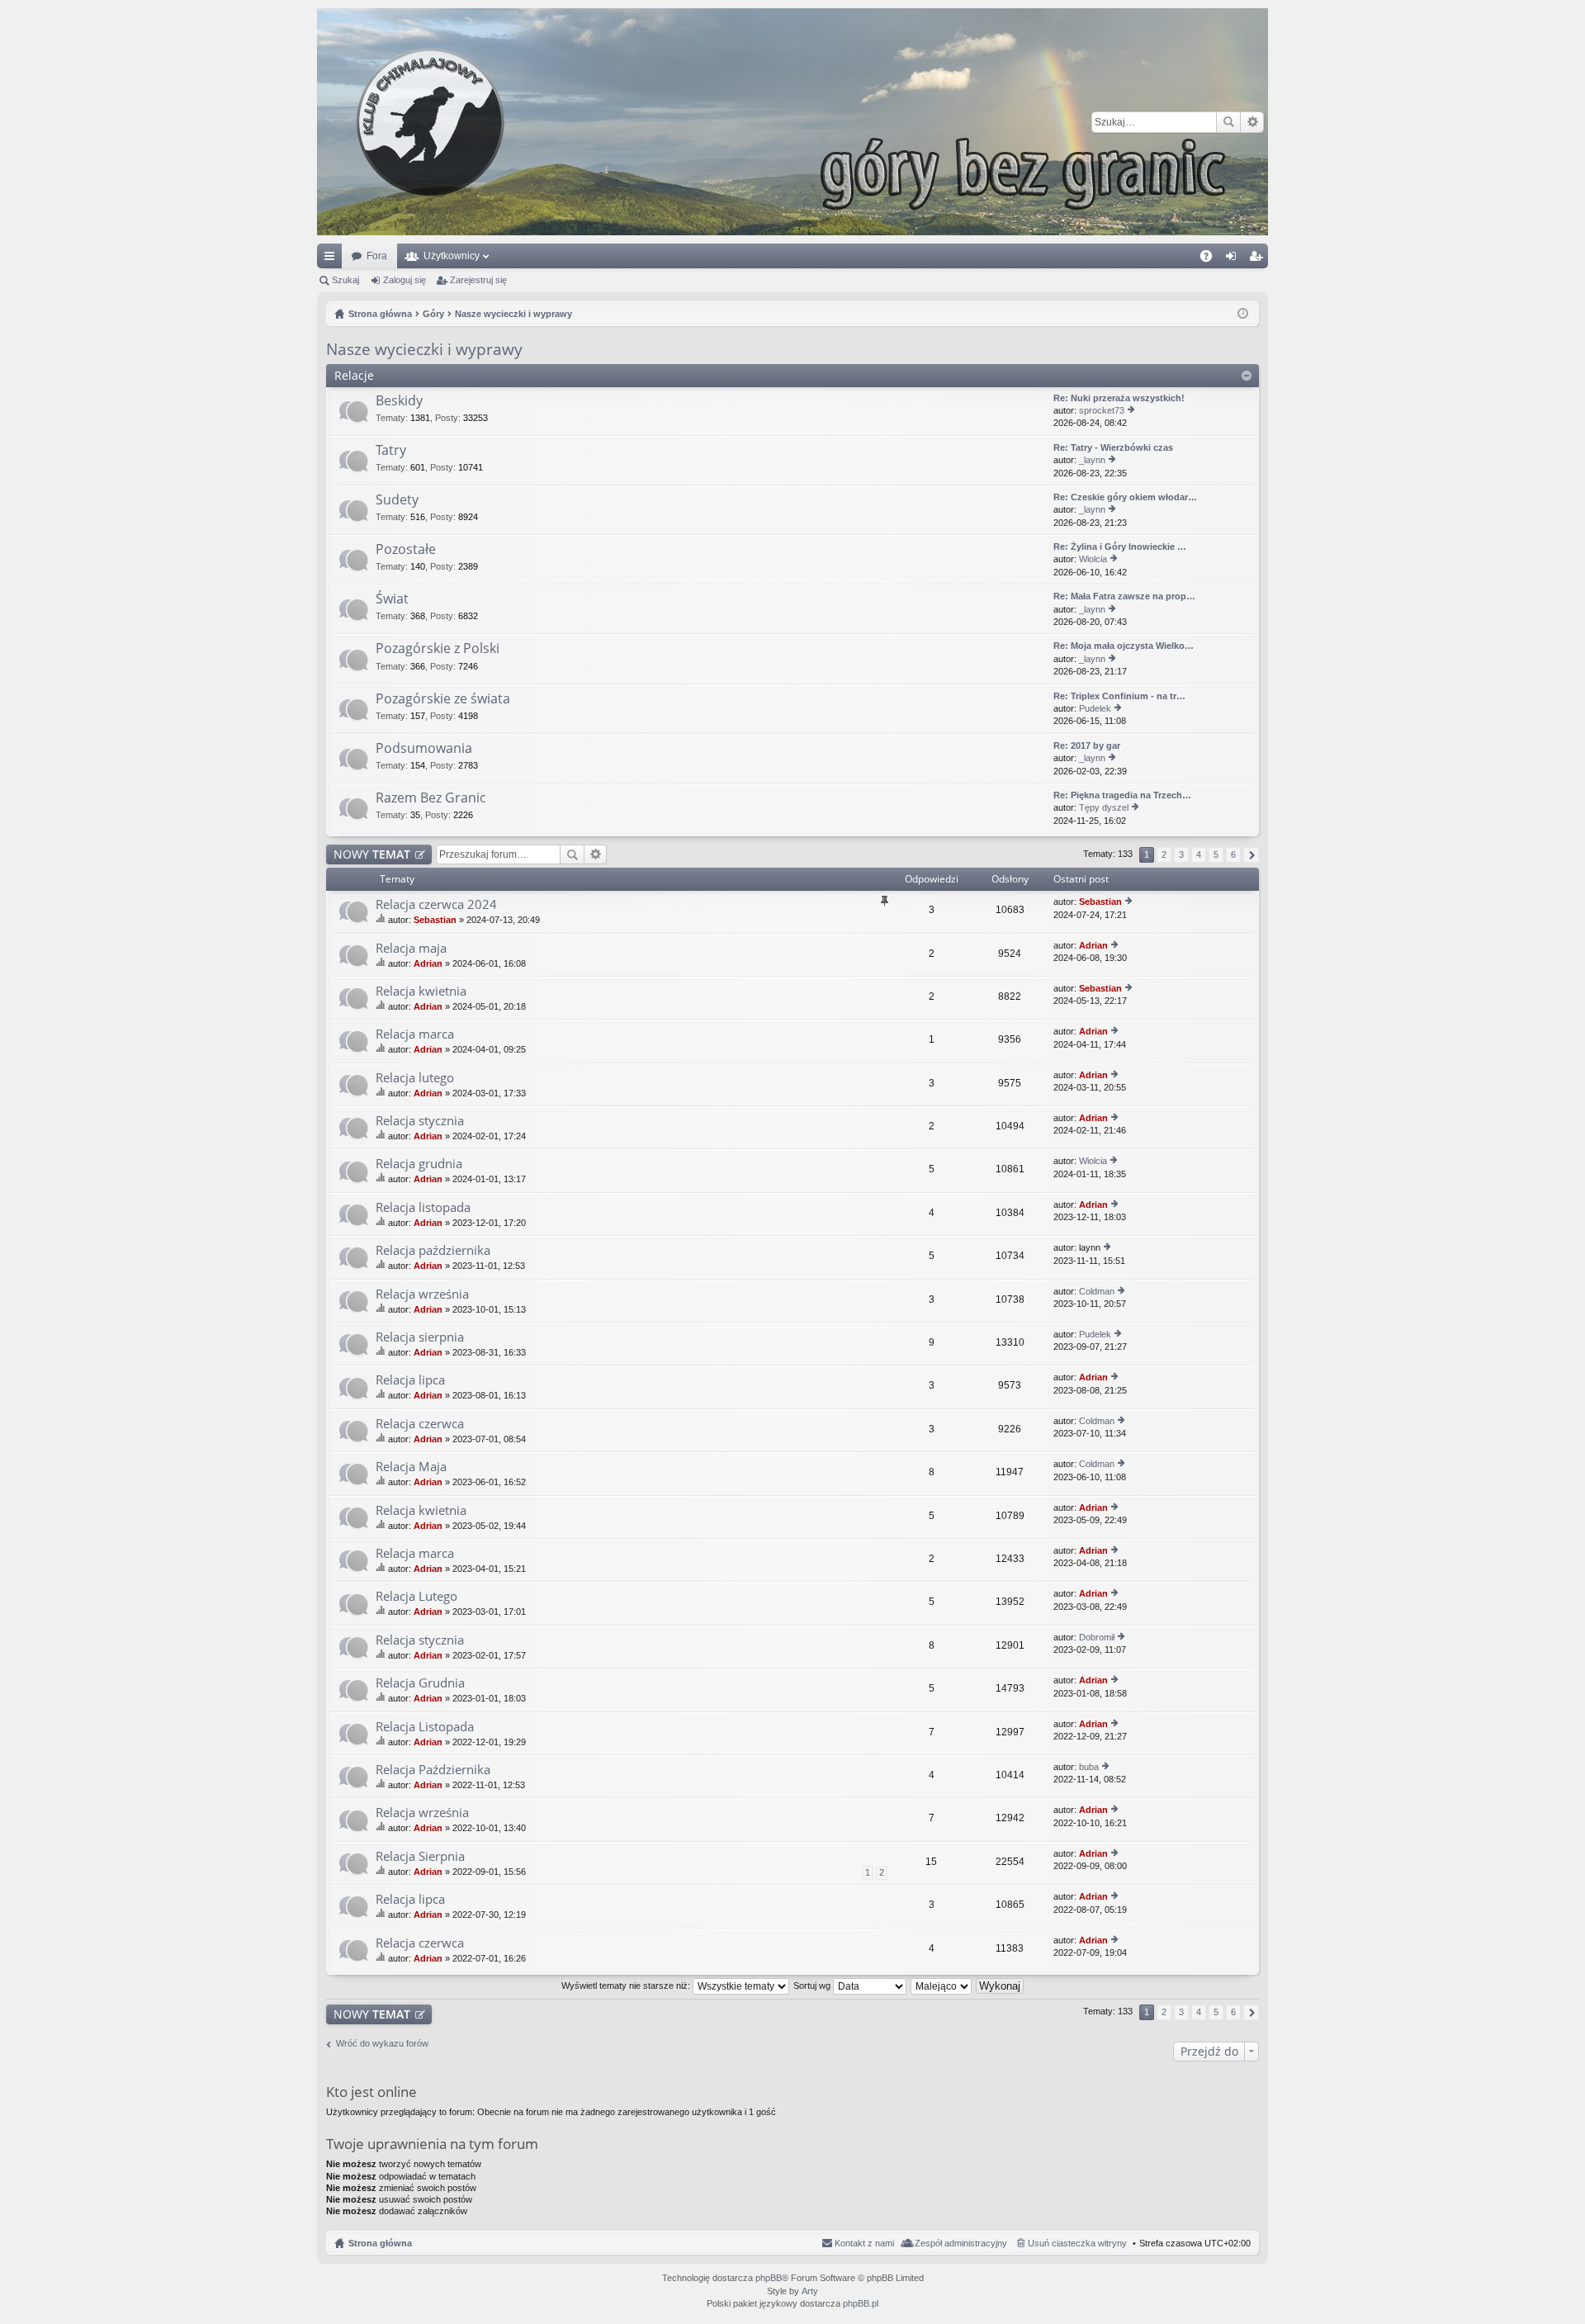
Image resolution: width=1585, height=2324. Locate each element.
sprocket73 (1102, 410)
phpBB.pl (861, 2303)
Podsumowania (424, 749)
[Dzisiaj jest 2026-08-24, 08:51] (1243, 314)
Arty (810, 2291)
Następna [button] (1251, 855)
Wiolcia (1093, 559)
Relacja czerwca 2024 (436, 904)
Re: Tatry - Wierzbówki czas (1113, 447)
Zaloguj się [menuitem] (1234, 259)
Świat (392, 599)
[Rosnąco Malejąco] (942, 1986)
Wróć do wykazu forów (382, 2043)
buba (1089, 1767)
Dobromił (1097, 1637)
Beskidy (399, 401)
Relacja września (422, 1294)
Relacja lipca (410, 1380)
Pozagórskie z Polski (438, 649)
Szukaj (1228, 122)
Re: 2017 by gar (1087, 745)
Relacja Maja (411, 1467)
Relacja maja (411, 948)
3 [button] (1181, 854)
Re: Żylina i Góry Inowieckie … (1120, 547)
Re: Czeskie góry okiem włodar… (1125, 497)
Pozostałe (406, 550)
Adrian (428, 963)
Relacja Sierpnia (420, 1856)
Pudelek (1095, 708)
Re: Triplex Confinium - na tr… (1119, 696)
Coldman (1097, 1291)
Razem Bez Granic (431, 798)
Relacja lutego (415, 1078)
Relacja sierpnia (420, 1337)
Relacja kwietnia (421, 991)
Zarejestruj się (478, 280)
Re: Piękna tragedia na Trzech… (1122, 795)
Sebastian (435, 920)
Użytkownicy (452, 256)
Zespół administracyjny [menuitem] (961, 2243)
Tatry (391, 451)
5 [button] (1216, 854)
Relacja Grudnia (420, 1683)
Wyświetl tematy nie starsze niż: (627, 1986)
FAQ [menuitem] (1211, 259)
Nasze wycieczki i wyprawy (424, 349)
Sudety (397, 500)
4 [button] (1199, 854)
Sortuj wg (813, 1986)
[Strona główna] (792, 122)
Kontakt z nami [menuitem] (864, 2243)
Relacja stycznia (420, 1121)
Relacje (354, 375)
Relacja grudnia (419, 1164)
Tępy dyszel (1104, 807)
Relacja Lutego (416, 1596)
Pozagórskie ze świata (443, 699)
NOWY (372, 854)
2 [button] (1164, 854)
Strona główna (380, 2243)
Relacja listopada (423, 1207)
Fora (377, 256)
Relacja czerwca (420, 1424)
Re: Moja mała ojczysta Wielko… (1124, 646)
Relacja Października (433, 1770)
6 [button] (1233, 854)
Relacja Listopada (425, 1727)
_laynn (1092, 460)
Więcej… (333, 259)
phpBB (769, 2278)
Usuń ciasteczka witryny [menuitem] (1077, 2243)
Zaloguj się (405, 280)
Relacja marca (415, 1034)
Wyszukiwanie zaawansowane (1252, 122)
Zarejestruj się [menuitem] (1259, 259)
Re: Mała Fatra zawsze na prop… (1124, 596)
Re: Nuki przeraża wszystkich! (1119, 398)
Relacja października (433, 1250)
